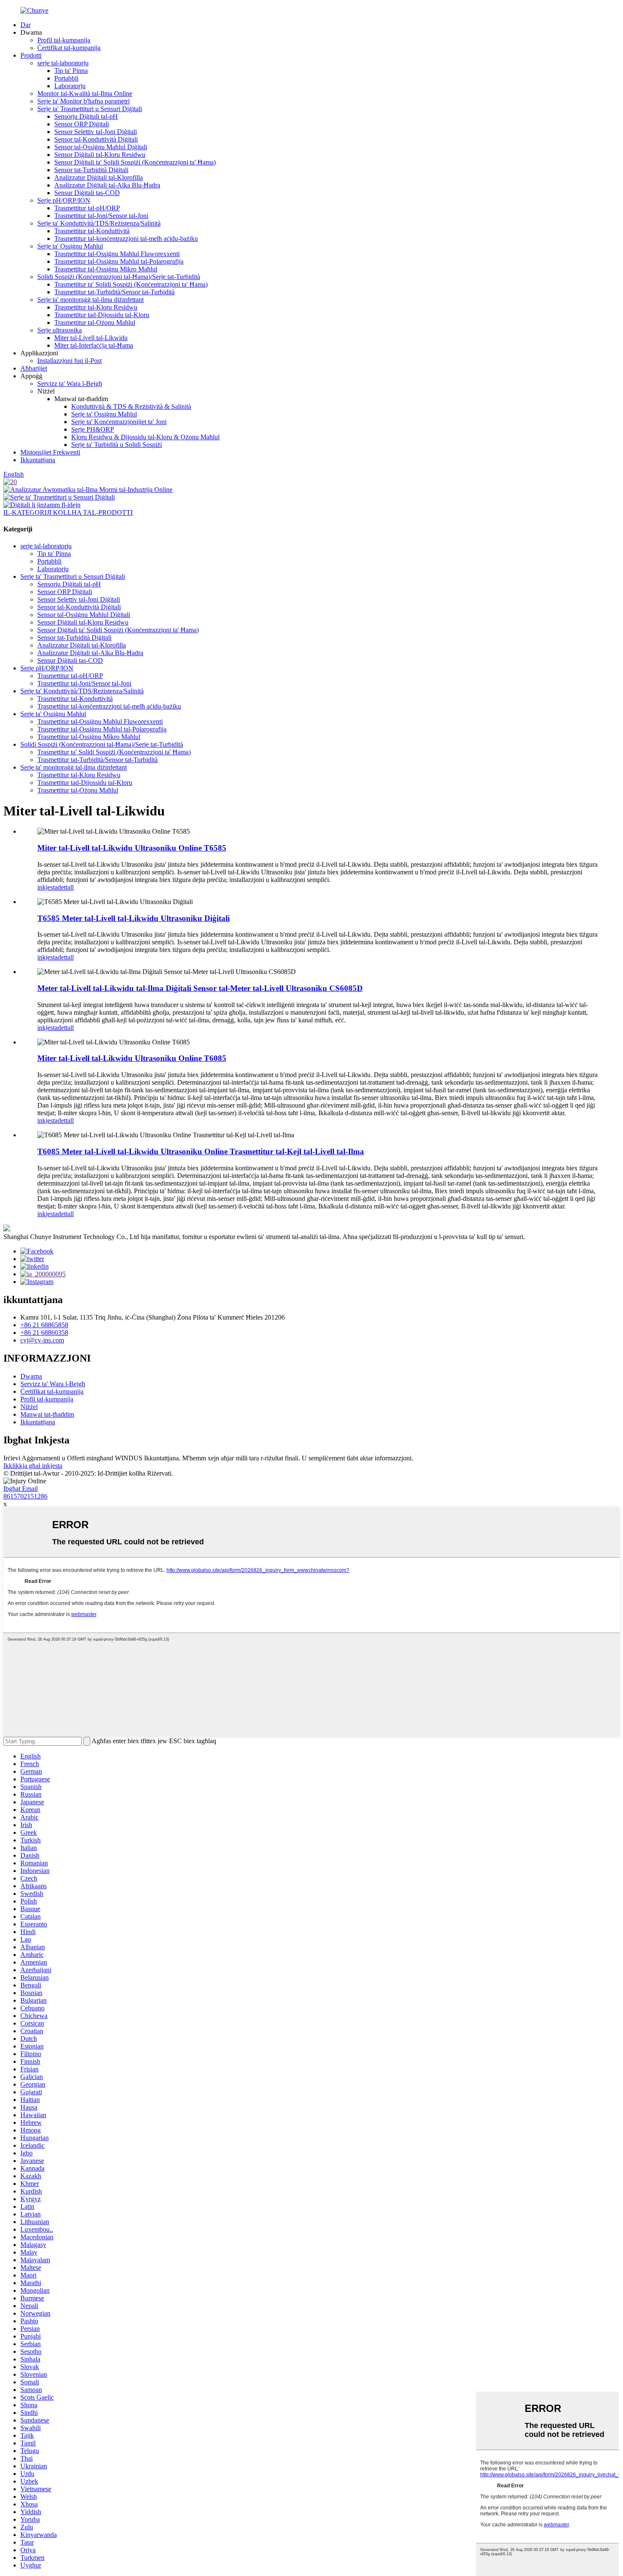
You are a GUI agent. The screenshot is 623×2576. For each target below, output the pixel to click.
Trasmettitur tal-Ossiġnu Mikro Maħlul (106, 269)
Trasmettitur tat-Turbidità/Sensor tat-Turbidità (114, 292)
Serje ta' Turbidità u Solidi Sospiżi (117, 445)
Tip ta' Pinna (71, 71)
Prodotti (31, 55)
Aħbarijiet (34, 368)
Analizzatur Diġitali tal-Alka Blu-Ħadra (107, 185)
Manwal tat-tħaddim (47, 1414)
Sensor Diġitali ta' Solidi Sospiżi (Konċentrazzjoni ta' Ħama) (135, 162)
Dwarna (31, 1376)
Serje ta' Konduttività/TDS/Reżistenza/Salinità (99, 223)
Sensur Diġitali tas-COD (87, 193)
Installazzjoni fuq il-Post (70, 361)
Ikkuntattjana (38, 460)
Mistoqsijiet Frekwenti (50, 452)
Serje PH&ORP (93, 429)
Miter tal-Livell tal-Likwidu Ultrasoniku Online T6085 (132, 1058)
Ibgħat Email (21, 1489)
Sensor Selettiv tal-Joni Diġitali (96, 132)
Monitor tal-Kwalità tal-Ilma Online (85, 93)
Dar (25, 25)
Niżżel (29, 1407)
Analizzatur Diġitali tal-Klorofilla (99, 177)
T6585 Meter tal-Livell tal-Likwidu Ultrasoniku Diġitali (133, 918)
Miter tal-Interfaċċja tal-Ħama (94, 345)
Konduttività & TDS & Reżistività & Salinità (131, 406)
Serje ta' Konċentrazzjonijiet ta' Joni (119, 422)
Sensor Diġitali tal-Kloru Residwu (100, 155)
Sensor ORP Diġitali (82, 124)
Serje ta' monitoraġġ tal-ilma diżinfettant (90, 300)
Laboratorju (70, 86)
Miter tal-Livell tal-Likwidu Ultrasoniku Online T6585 (132, 848)
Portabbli (66, 78)
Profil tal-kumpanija (64, 40)
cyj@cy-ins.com (42, 1340)
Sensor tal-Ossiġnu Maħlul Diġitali (101, 147)
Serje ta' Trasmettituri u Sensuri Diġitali (90, 109)
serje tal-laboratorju (63, 63)
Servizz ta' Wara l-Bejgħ (70, 384)
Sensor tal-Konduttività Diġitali (96, 139)
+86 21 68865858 (44, 1325)
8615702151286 (25, 1496)
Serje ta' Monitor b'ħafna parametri (83, 101)
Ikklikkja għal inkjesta (33, 1466)
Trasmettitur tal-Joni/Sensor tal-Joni (101, 216)
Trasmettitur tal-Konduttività (92, 231)
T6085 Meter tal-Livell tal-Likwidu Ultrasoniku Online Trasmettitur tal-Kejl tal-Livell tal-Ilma (201, 1151)
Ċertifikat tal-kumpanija (69, 48)
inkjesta (47, 887)
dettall (66, 887)
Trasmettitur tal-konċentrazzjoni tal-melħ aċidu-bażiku (126, 239)
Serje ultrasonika (60, 330)
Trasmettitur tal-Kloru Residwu (96, 307)
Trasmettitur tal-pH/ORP (87, 208)
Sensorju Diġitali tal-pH (86, 116)
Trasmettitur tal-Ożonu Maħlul (95, 322)
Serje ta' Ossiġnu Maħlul (70, 246)
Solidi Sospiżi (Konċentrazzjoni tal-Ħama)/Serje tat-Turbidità (119, 277)
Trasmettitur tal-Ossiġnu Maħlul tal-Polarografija (119, 261)
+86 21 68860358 (44, 1333)
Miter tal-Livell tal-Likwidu (91, 338)
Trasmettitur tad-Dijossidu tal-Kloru (102, 315)
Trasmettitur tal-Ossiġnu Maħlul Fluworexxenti (117, 254)
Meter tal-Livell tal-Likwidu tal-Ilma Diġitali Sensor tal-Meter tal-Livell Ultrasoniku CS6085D (200, 988)
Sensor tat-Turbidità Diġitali (91, 170)
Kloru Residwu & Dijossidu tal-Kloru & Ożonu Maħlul (145, 437)
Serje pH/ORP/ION (64, 200)
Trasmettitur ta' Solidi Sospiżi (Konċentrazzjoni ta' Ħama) (131, 284)
